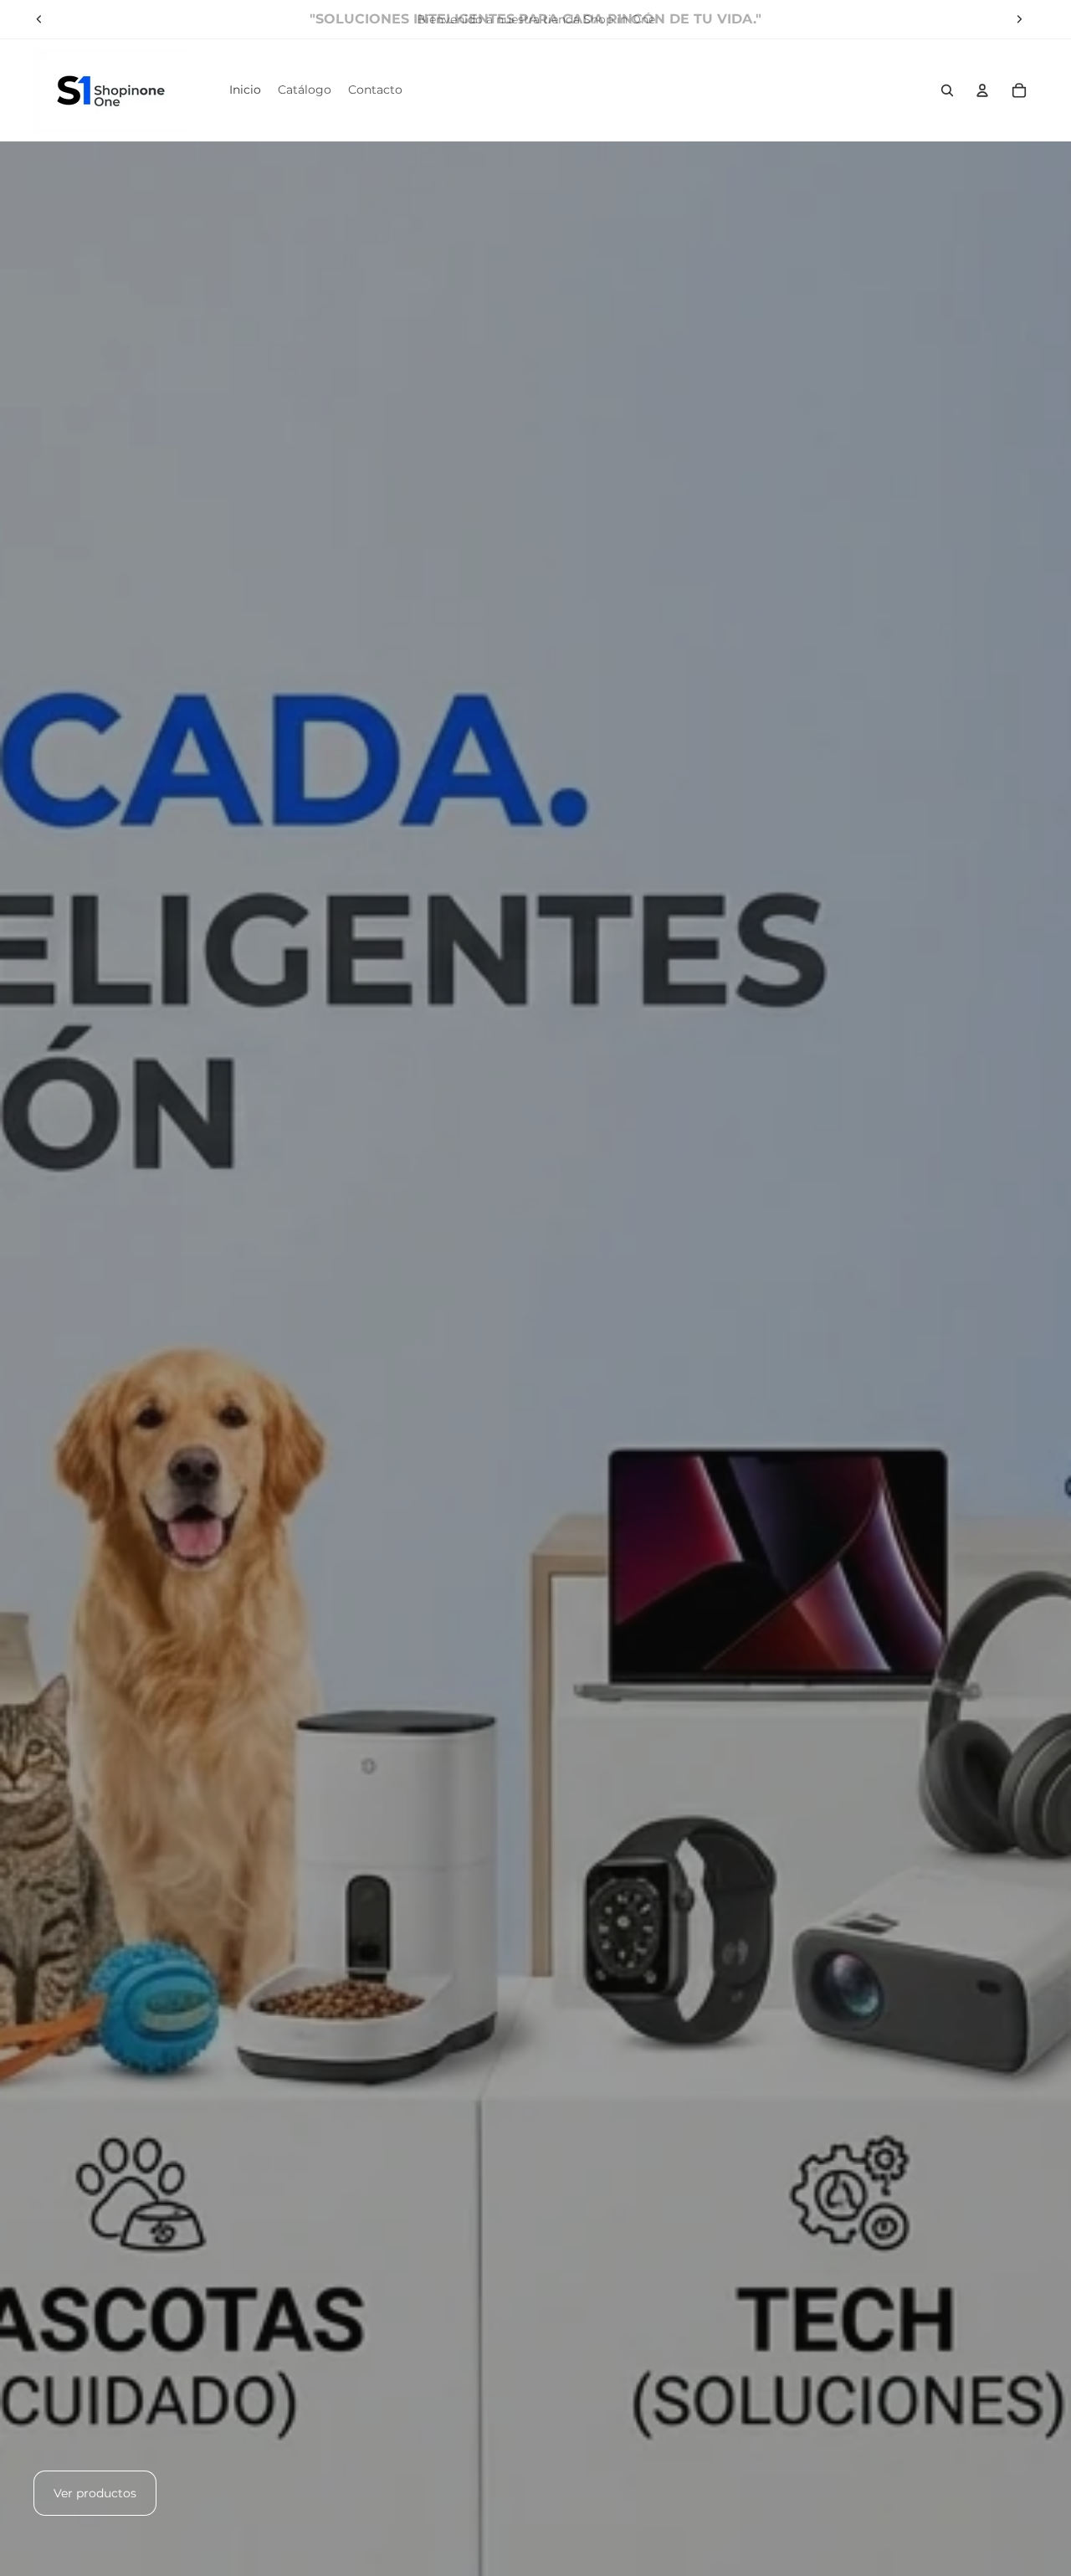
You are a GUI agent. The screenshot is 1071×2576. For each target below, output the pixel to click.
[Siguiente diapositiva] (1019, 19)
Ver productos (95, 2493)
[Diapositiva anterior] (39, 19)
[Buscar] (947, 90)
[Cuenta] (982, 90)
